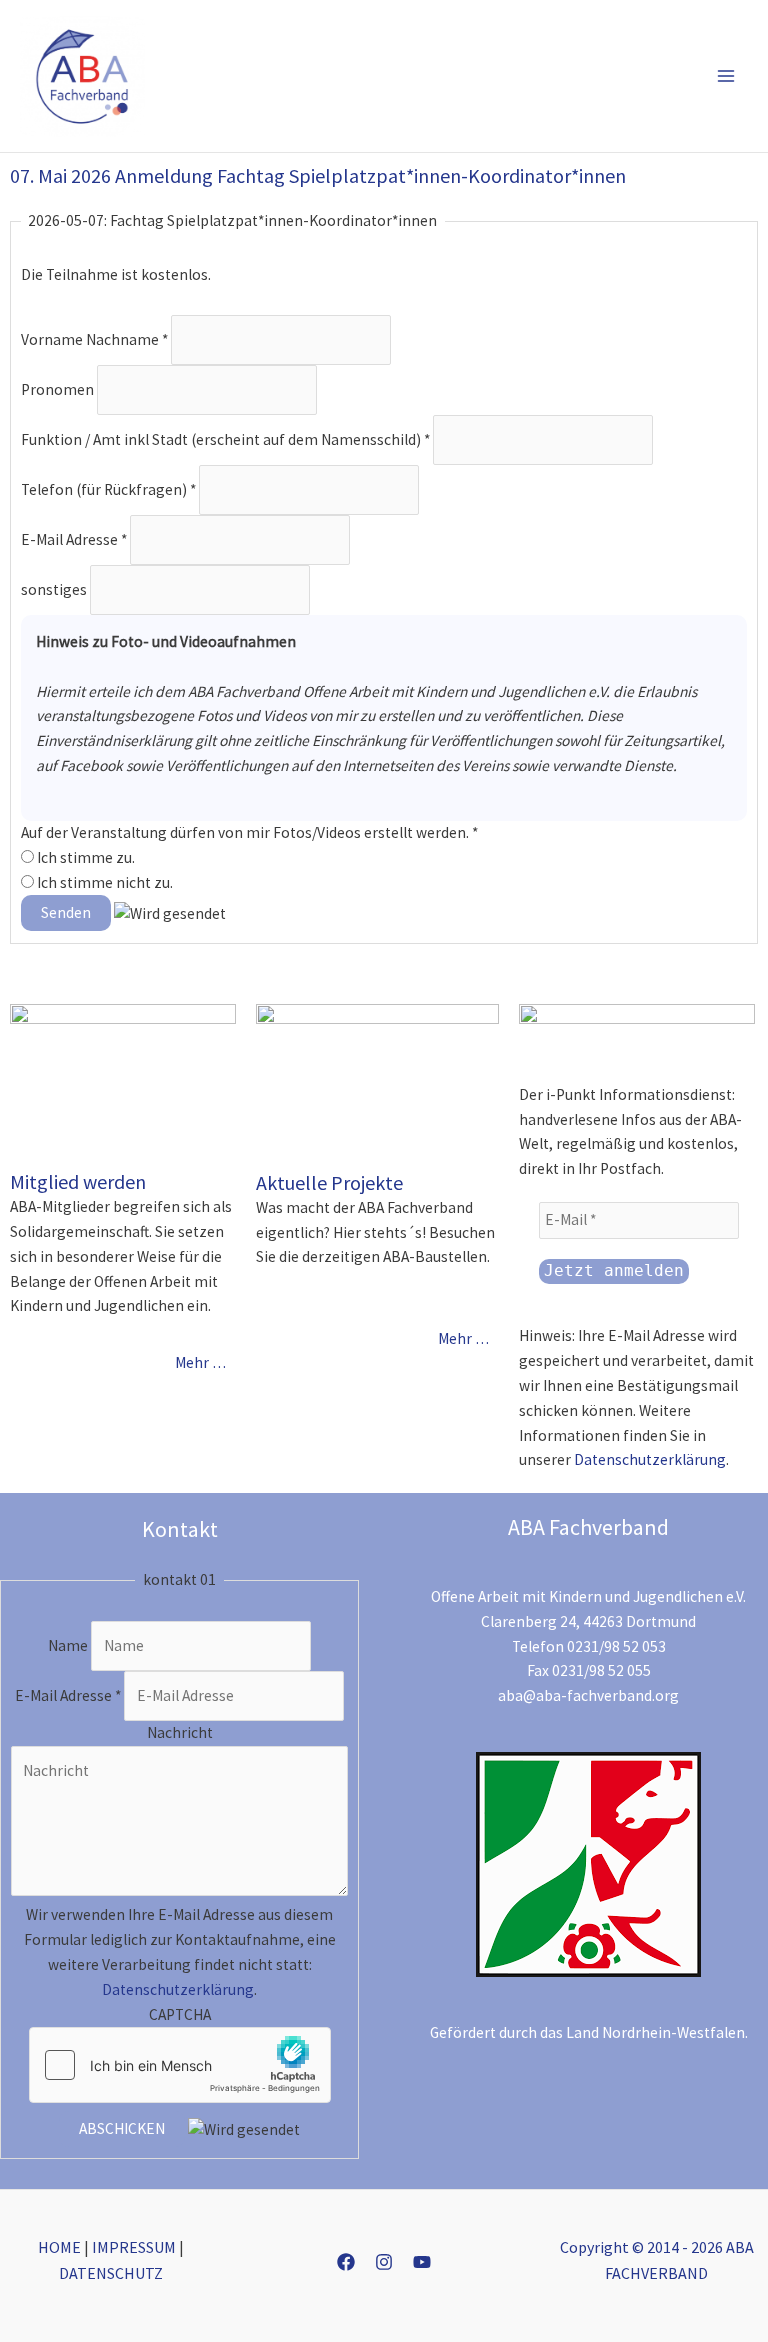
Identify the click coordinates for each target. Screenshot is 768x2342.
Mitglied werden (78, 1181)
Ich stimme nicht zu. (103, 882)
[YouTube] (422, 2262)
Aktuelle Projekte (329, 1182)
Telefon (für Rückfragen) (108, 488)
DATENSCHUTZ (111, 2273)
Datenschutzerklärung (650, 1459)
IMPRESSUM (134, 2247)
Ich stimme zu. (84, 857)
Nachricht (180, 1732)
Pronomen (59, 388)
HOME (59, 2247)
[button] (643, 76)
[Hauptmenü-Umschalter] (726, 76)
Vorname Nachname (94, 338)
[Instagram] (384, 2262)
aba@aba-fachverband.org (588, 1695)
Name (69, 1645)
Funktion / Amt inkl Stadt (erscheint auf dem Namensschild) (225, 438)
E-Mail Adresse (74, 539)
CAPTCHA (180, 2014)
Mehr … (200, 1362)
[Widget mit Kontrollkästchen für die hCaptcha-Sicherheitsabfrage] (180, 2065)
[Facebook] (346, 2262)
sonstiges (55, 589)
